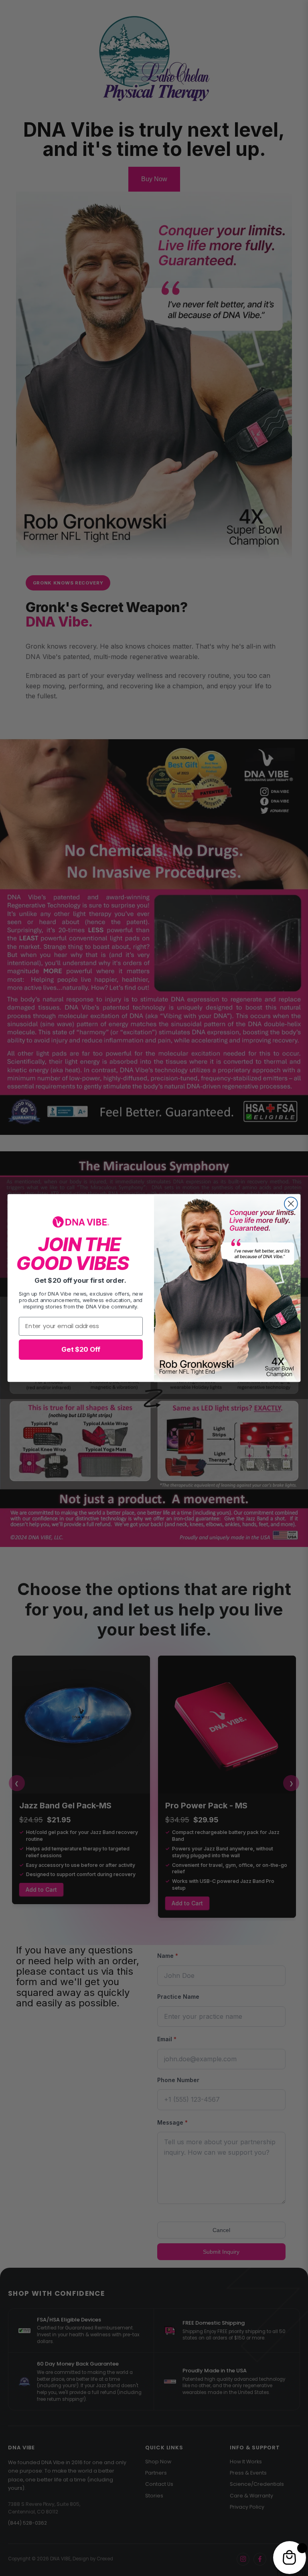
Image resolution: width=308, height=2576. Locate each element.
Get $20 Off (81, 1349)
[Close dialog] (291, 1204)
